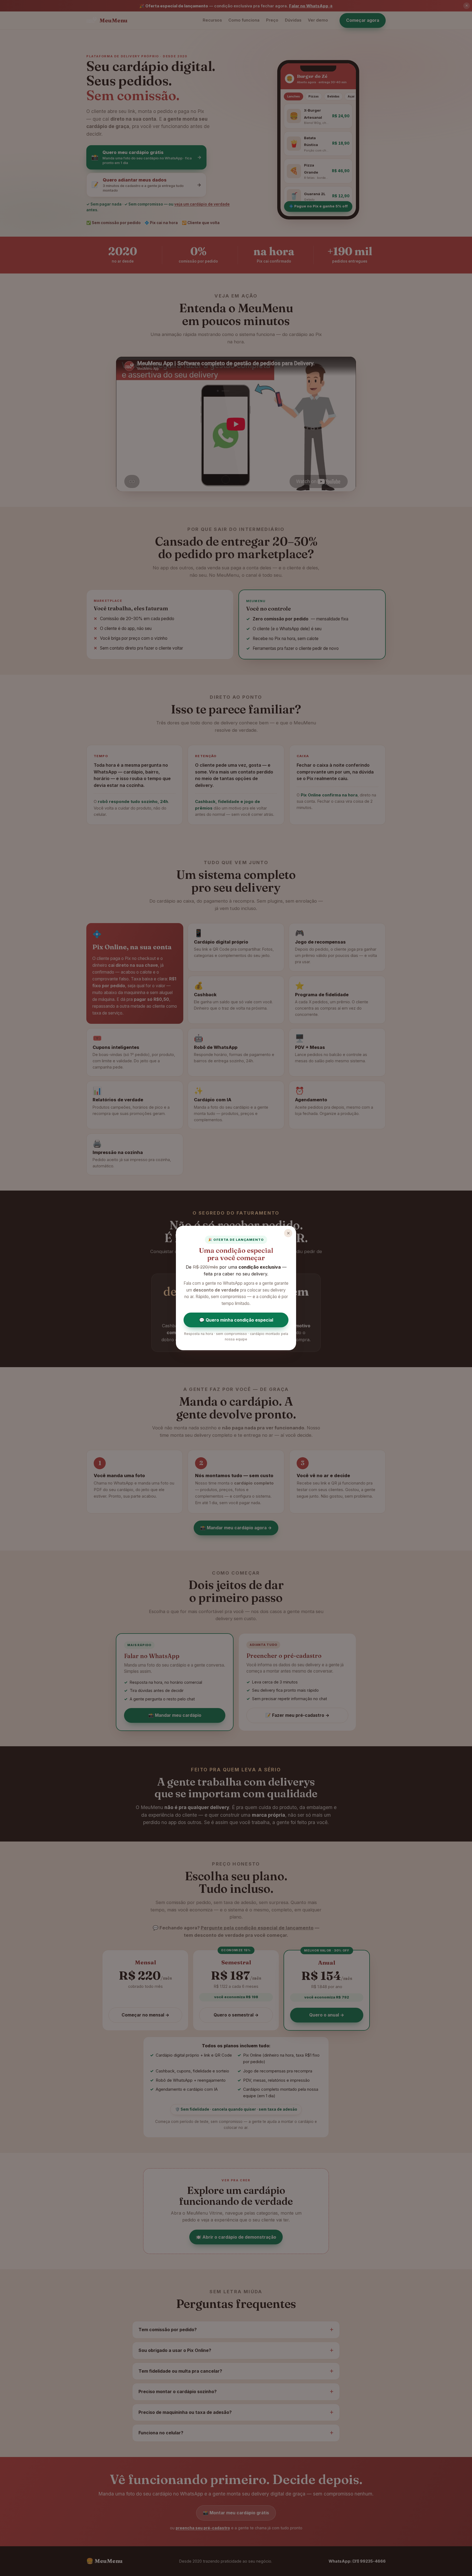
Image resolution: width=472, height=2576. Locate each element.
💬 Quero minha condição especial (236, 1320)
